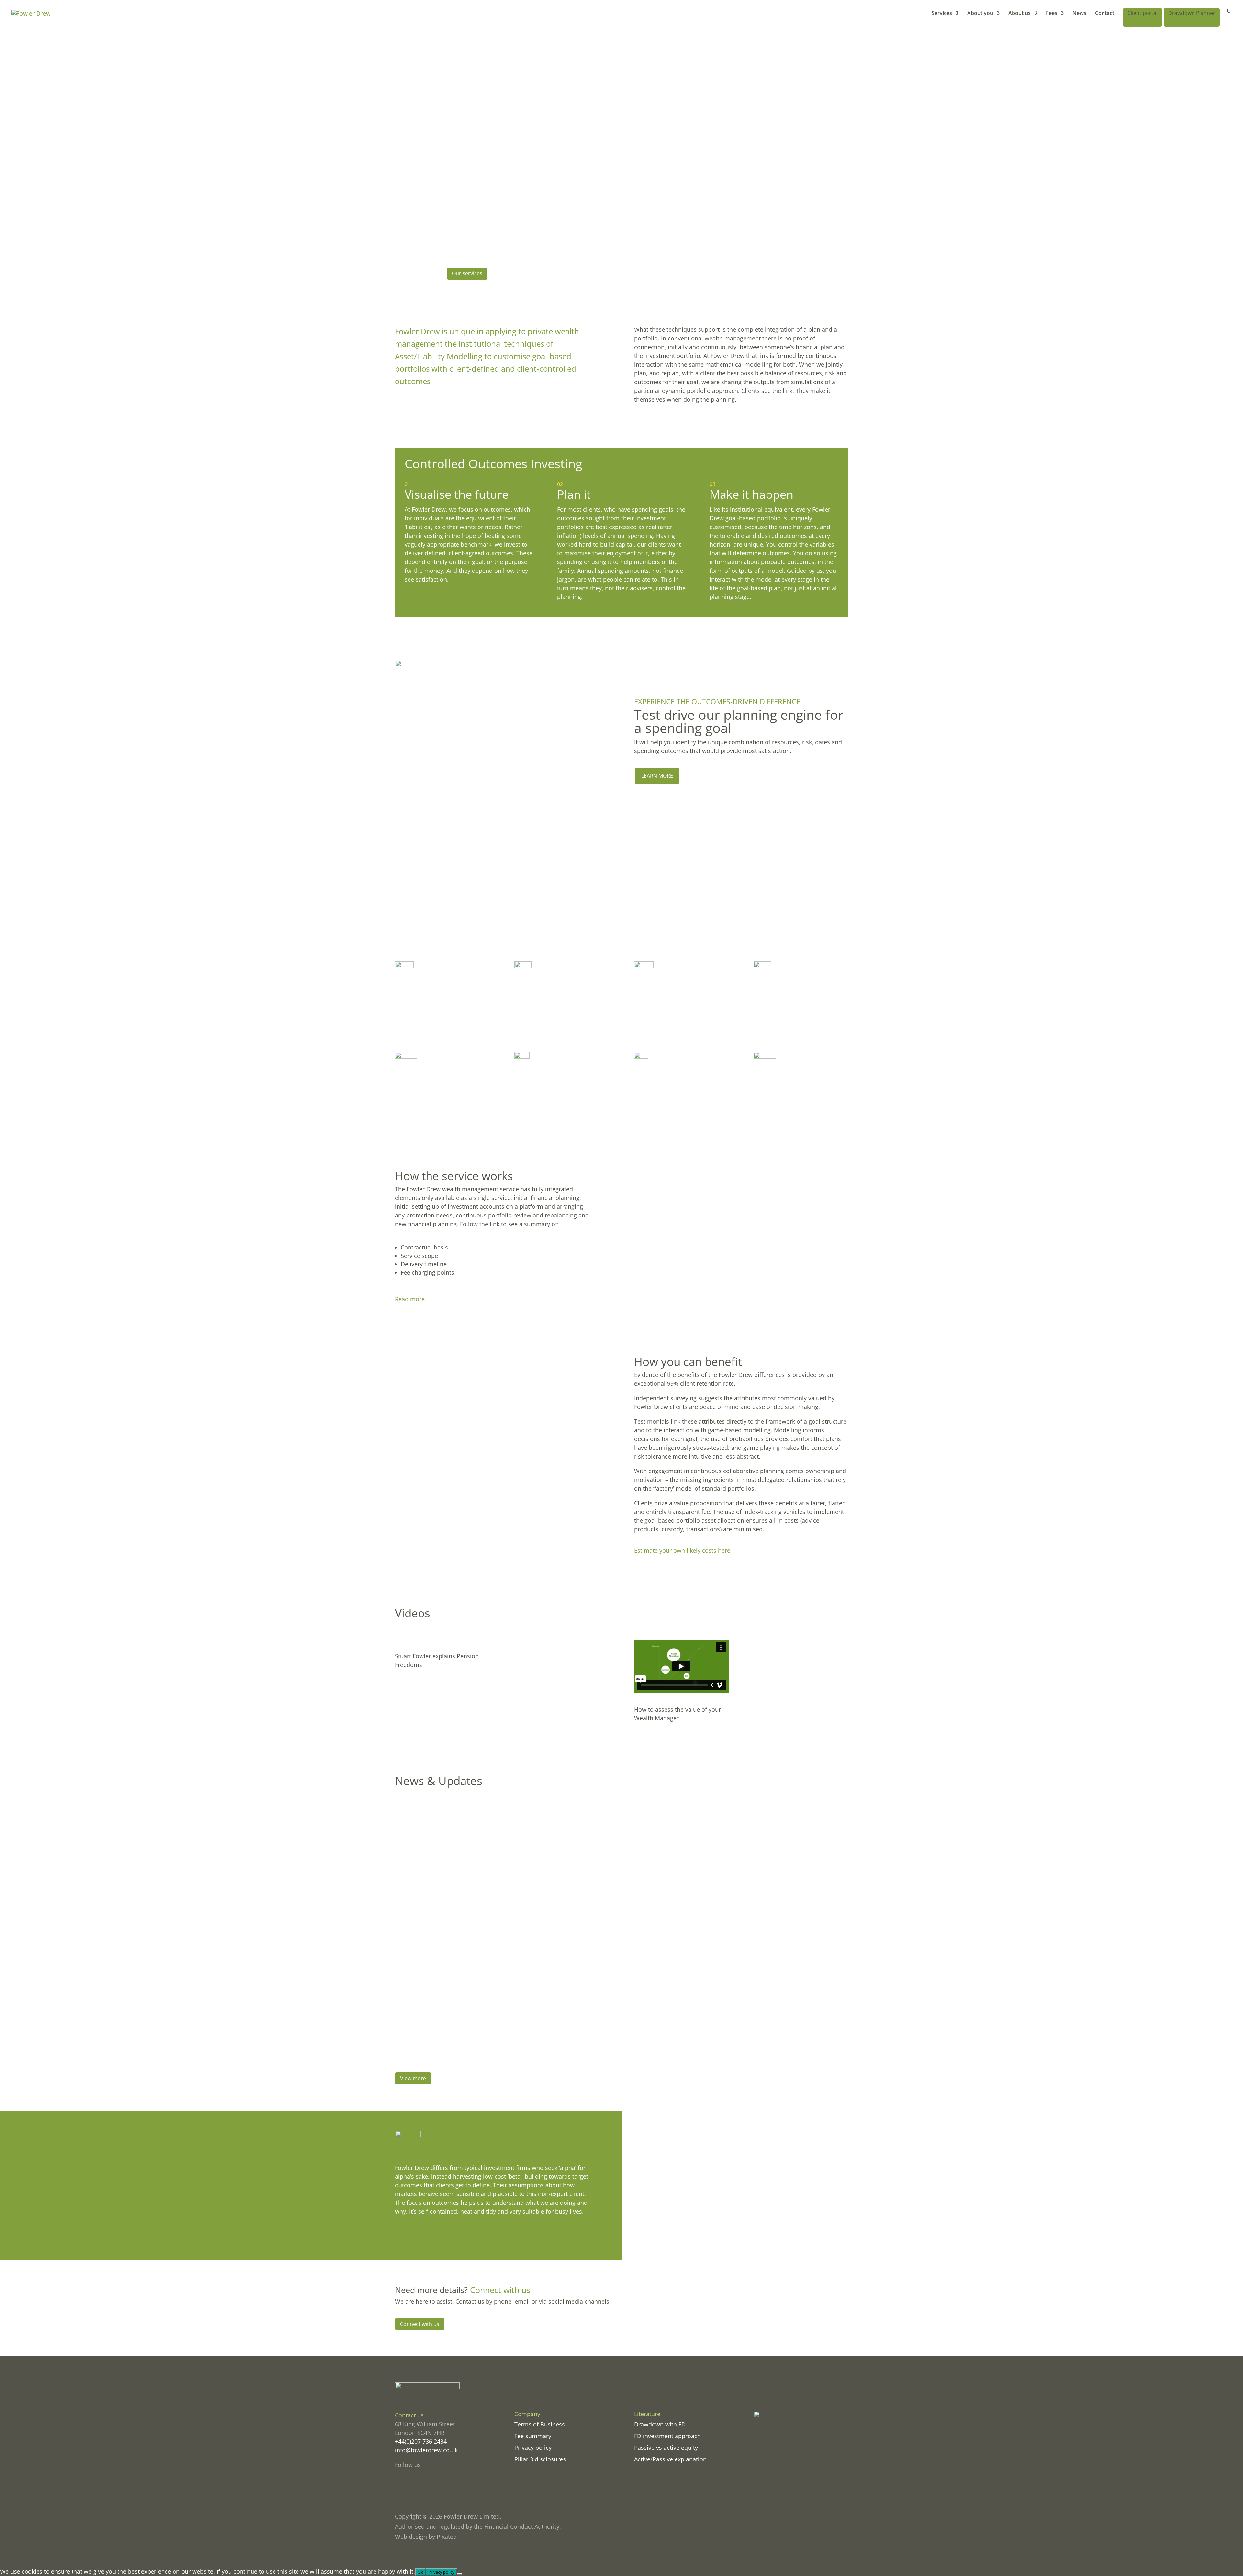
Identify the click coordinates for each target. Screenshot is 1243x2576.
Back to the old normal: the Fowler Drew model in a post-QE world (511, 1870)
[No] (460, 2574)
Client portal (1142, 13)
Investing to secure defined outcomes (463, 1817)
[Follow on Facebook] (400, 2487)
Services (942, 14)
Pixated (447, 2537)
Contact (1105, 14)
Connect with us (420, 2324)
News (1079, 14)
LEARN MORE (657, 776)
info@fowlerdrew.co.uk (426, 2450)
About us (1019, 14)
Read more (410, 1299)
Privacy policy (533, 2448)
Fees (1052, 14)
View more (413, 2078)
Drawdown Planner (1192, 13)
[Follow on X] (413, 2487)
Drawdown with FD (660, 2424)
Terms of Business (540, 2424)
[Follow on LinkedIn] (426, 2487)
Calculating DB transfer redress (453, 1976)
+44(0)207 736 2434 (421, 2441)
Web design (411, 2537)
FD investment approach (667, 2436)
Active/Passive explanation (670, 2459)
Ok (420, 2572)
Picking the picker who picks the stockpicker (475, 2029)
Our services (467, 273)
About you (980, 14)
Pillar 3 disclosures (540, 2459)
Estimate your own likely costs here (682, 1550)
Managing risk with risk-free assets (458, 1923)
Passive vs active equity (666, 2448)
